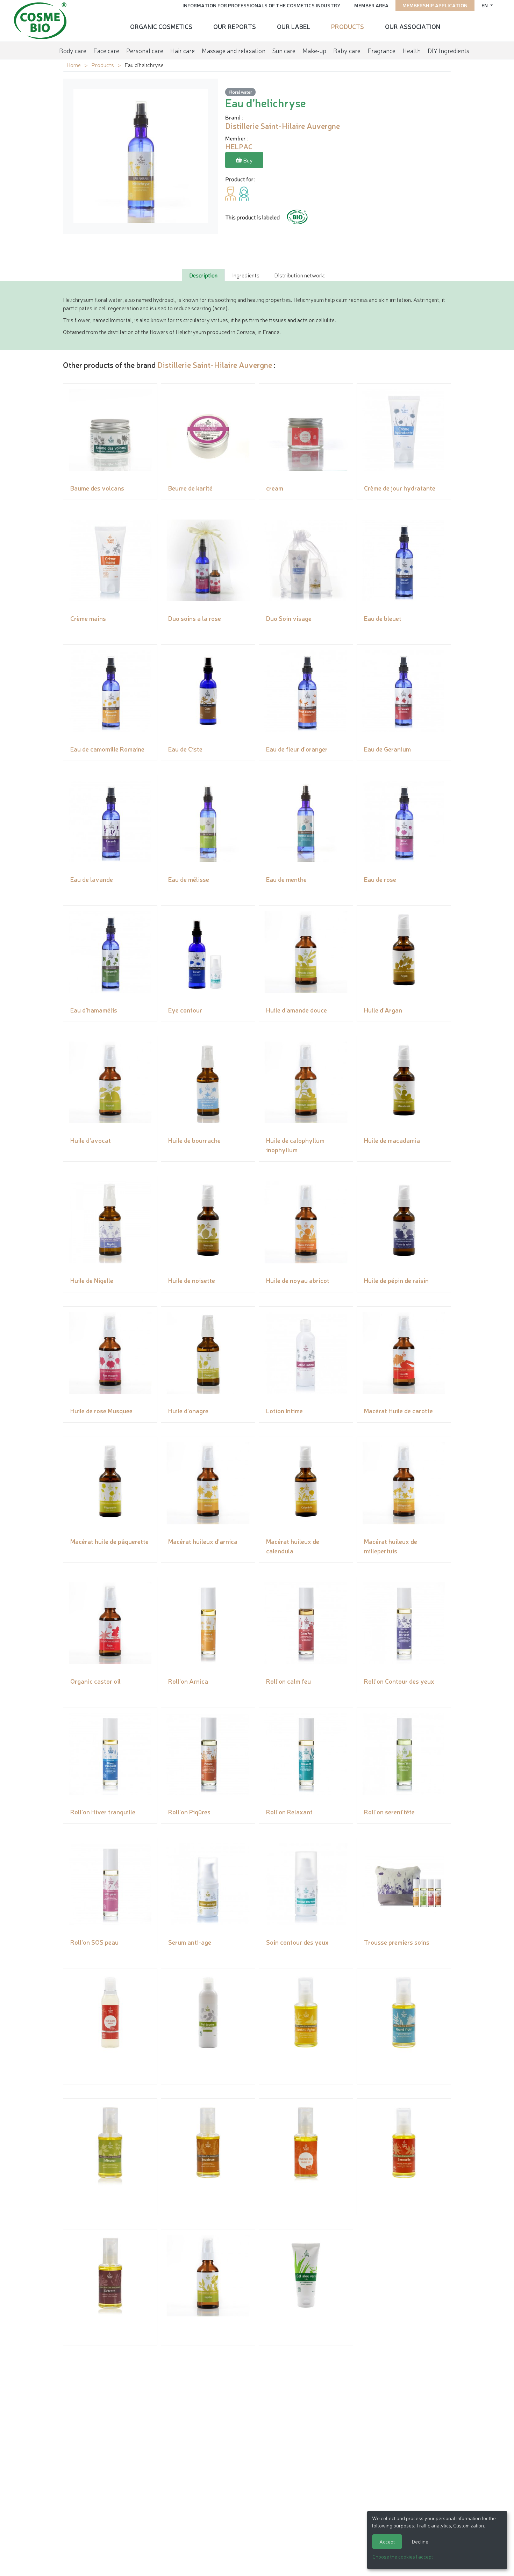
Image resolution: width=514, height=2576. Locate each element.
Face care (106, 50)
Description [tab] (203, 275)
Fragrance (381, 50)
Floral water (240, 92)
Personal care (145, 50)
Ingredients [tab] (246, 275)
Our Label (294, 26)
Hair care (183, 50)
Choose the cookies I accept (403, 2556)
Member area (371, 5)
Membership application (435, 5)
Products (348, 26)
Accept (387, 2541)
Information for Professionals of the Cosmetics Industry (261, 5)
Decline (420, 2541)
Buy (247, 160)
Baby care (347, 50)
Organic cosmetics (161, 26)
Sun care (284, 50)
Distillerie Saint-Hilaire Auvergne (215, 365)
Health (412, 50)
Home (74, 65)
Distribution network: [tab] (300, 275)
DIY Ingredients (448, 50)
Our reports (235, 26)
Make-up (314, 50)
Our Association (413, 26)
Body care (73, 50)
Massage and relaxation (234, 50)
